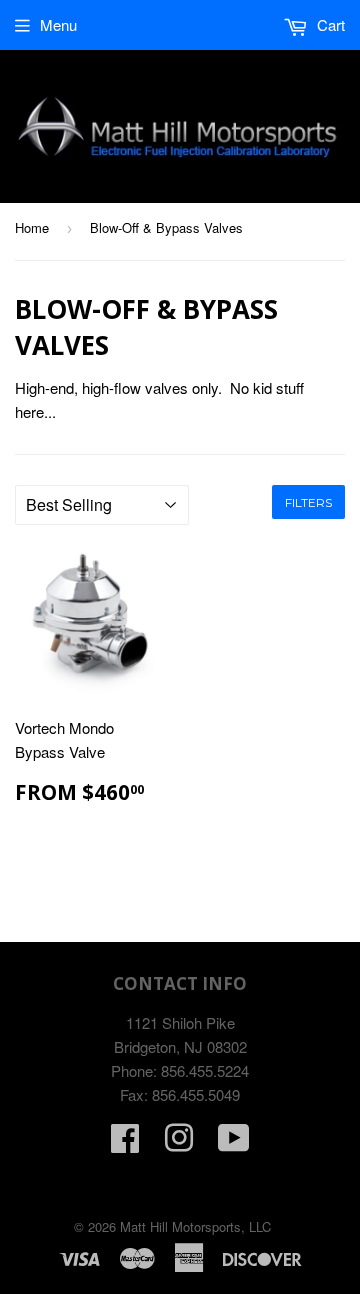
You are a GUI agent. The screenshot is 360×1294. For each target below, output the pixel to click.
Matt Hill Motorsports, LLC (195, 1226)
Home (32, 227)
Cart (329, 24)
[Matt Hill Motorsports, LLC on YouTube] (234, 1143)
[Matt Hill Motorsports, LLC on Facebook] (125, 1143)
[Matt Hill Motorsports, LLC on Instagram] (179, 1143)
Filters (308, 502)
